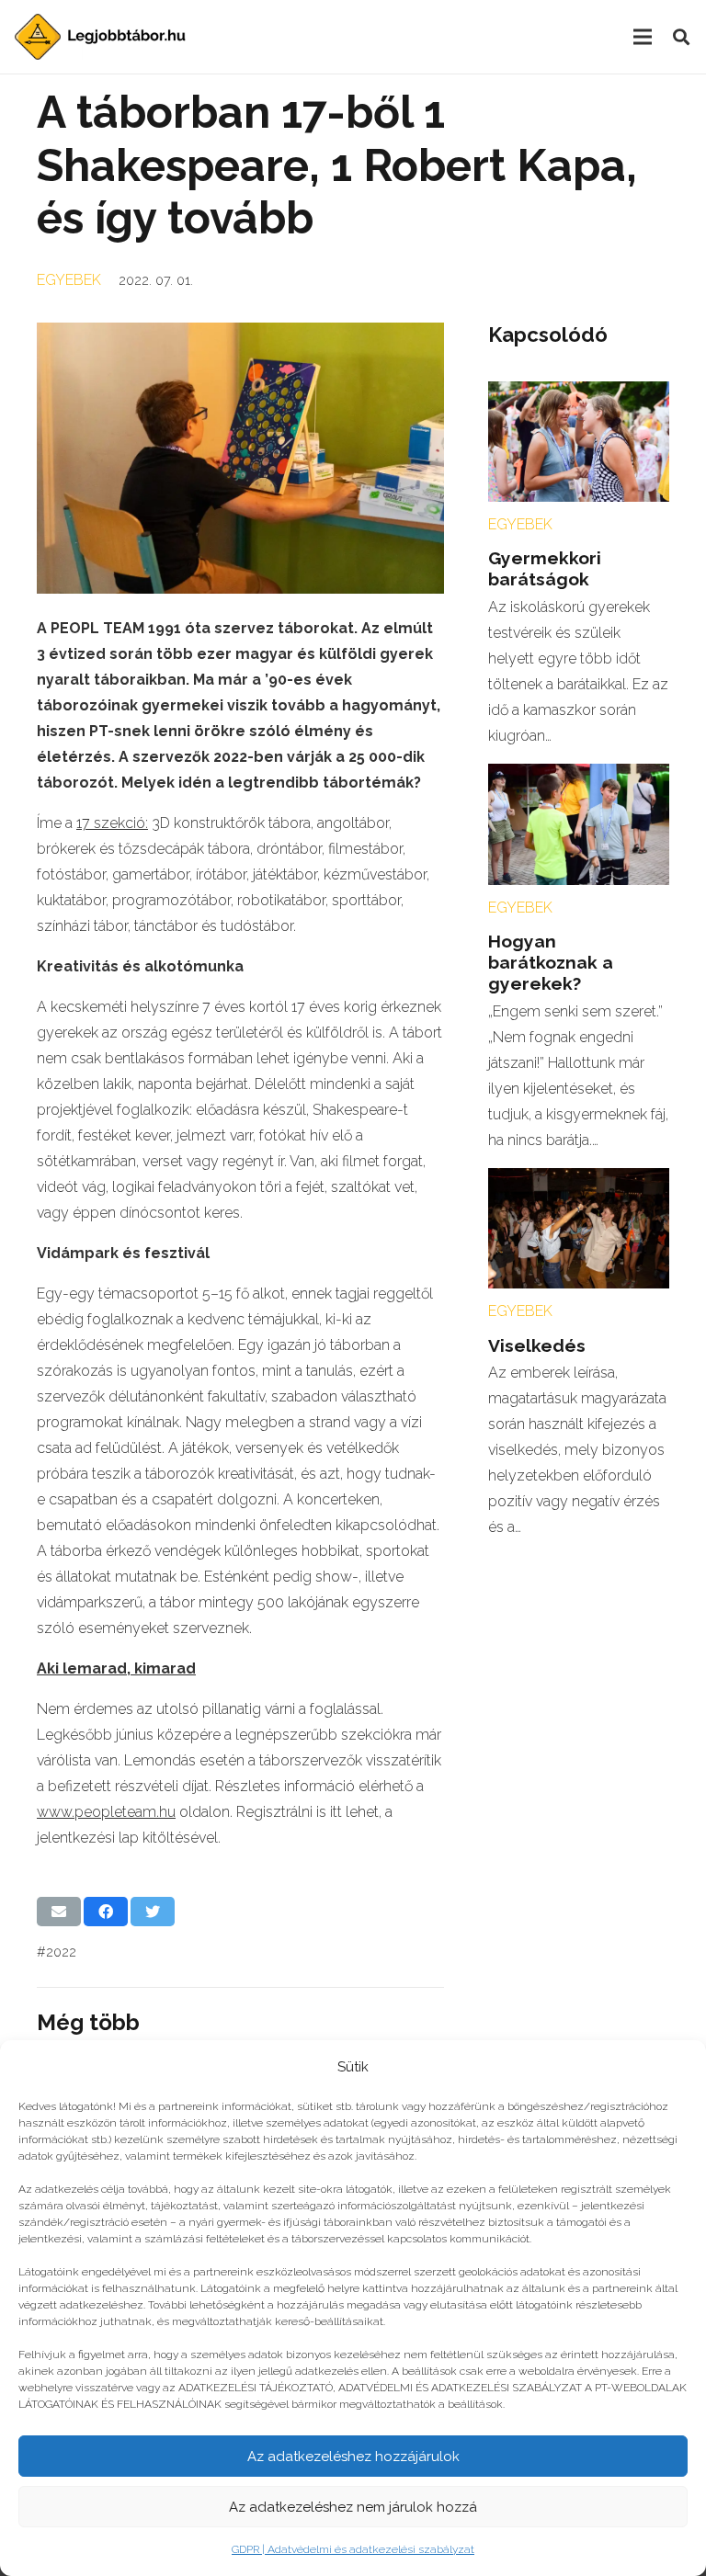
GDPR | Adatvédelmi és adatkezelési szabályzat (353, 2549)
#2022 (57, 1952)
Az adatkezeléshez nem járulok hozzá (353, 2507)
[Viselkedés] (579, 1180)
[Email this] (59, 1912)
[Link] (100, 37)
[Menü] (643, 37)
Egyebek (69, 280)
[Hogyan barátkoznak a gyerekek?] (579, 776)
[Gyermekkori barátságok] (579, 394)
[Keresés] (681, 37)
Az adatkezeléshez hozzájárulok (353, 2457)
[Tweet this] (153, 1912)
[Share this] (106, 1912)
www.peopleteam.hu (106, 1812)
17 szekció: (112, 823)
